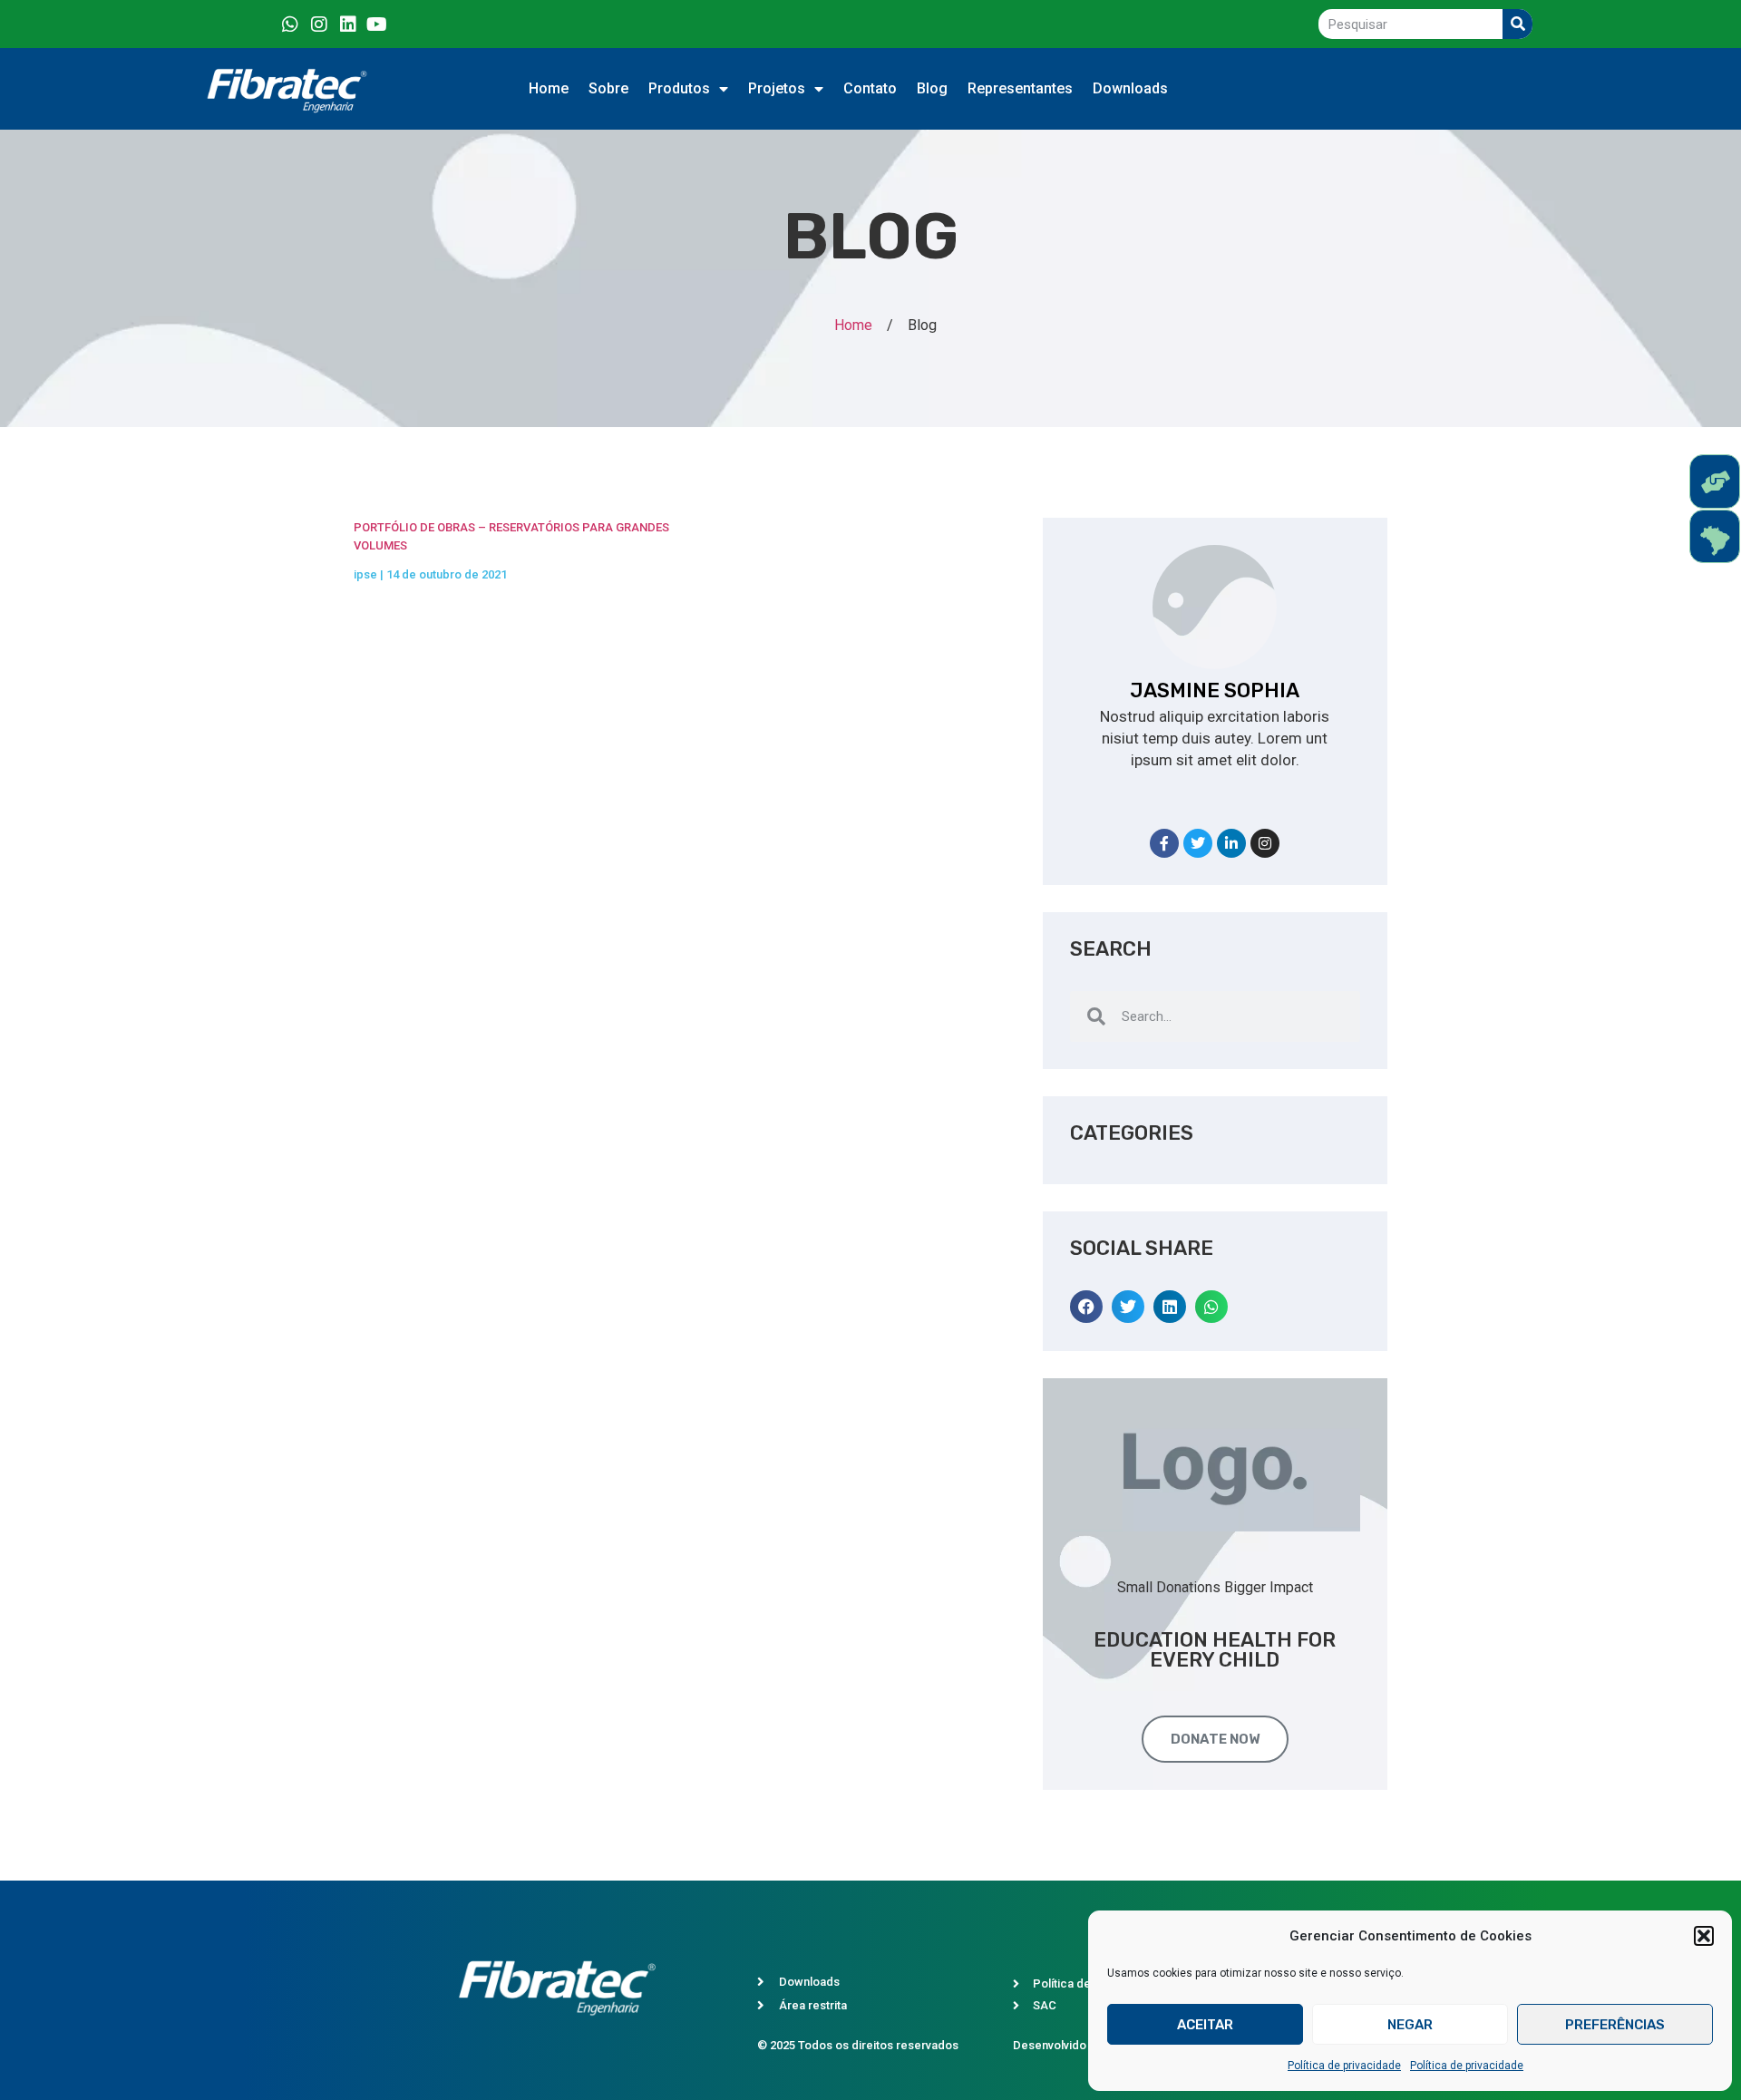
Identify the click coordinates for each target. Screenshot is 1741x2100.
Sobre (608, 88)
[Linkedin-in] (1231, 843)
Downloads (1130, 88)
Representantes (1020, 88)
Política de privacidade (1344, 2066)
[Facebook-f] (1164, 843)
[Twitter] (1198, 843)
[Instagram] (319, 24)
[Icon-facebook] (261, 24)
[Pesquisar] (1517, 24)
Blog (932, 88)
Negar (1410, 2025)
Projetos (777, 88)
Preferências (1615, 2025)
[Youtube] (377, 24)
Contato (870, 88)
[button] (1704, 1936)
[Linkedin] (348, 24)
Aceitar (1205, 2025)
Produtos (679, 88)
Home (549, 88)
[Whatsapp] (290, 24)
